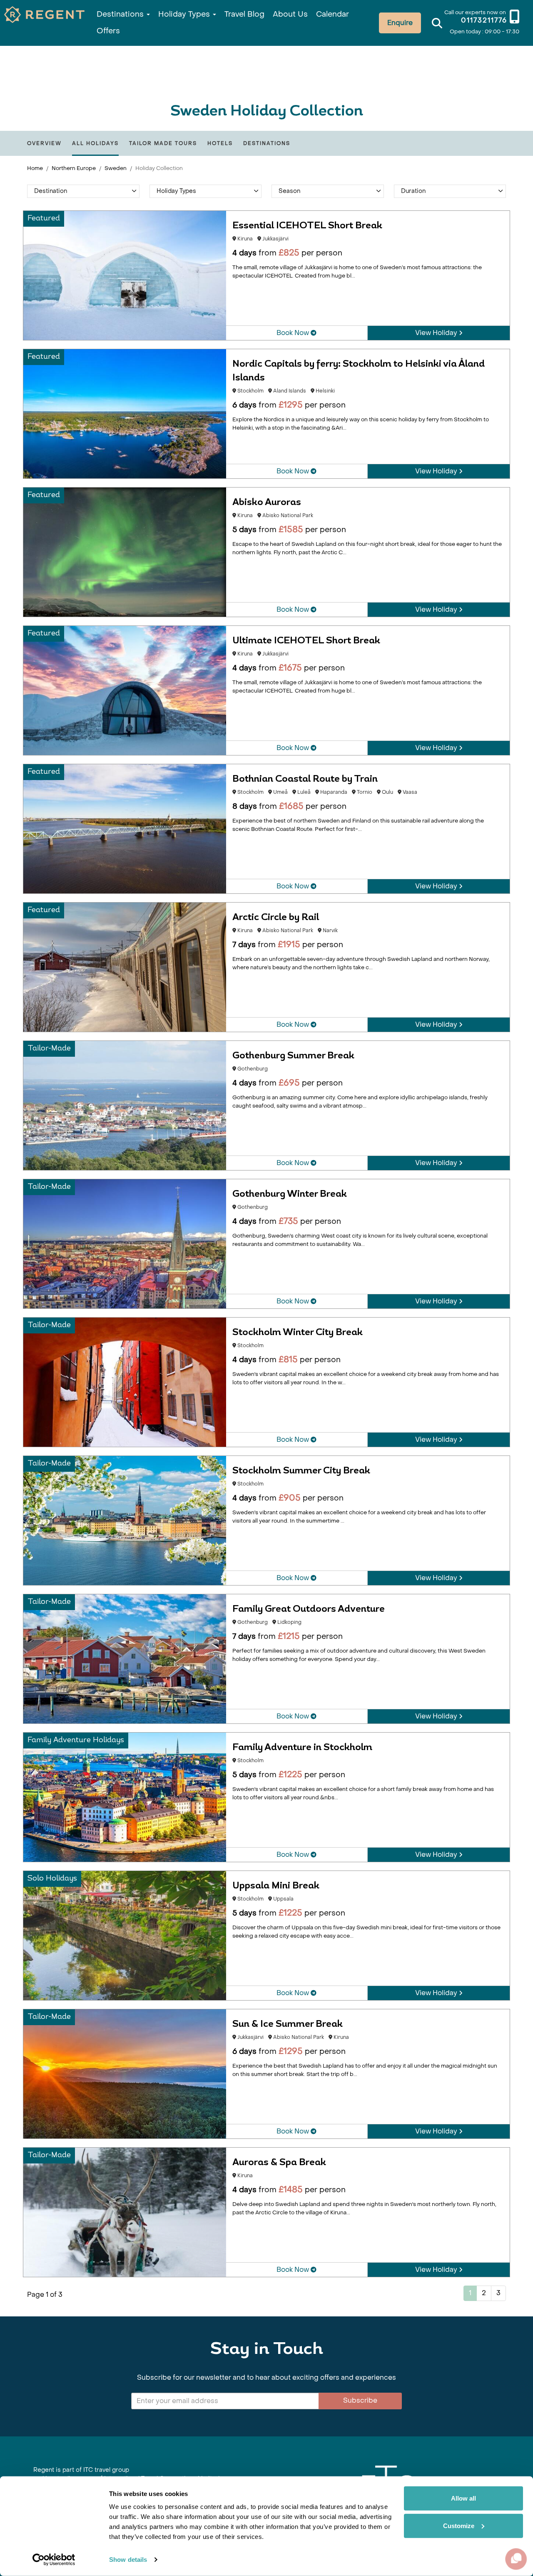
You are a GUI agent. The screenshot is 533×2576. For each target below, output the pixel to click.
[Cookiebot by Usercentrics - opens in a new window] (54, 2560)
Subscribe (360, 2400)
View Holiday (437, 333)
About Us (290, 14)
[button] (83, 191)
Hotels (220, 143)
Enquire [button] (400, 23)
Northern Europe (74, 168)
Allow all (463, 2498)
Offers (108, 31)
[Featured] (125, 275)
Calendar (333, 14)
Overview (44, 143)
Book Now (294, 333)
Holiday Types (185, 14)
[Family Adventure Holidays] (125, 1797)
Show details (128, 2560)
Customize (459, 2525)
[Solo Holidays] (125, 1935)
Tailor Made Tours (163, 143)
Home (35, 168)
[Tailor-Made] (125, 1105)
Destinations (121, 14)
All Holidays (95, 143)
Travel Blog (244, 14)
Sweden (116, 168)
